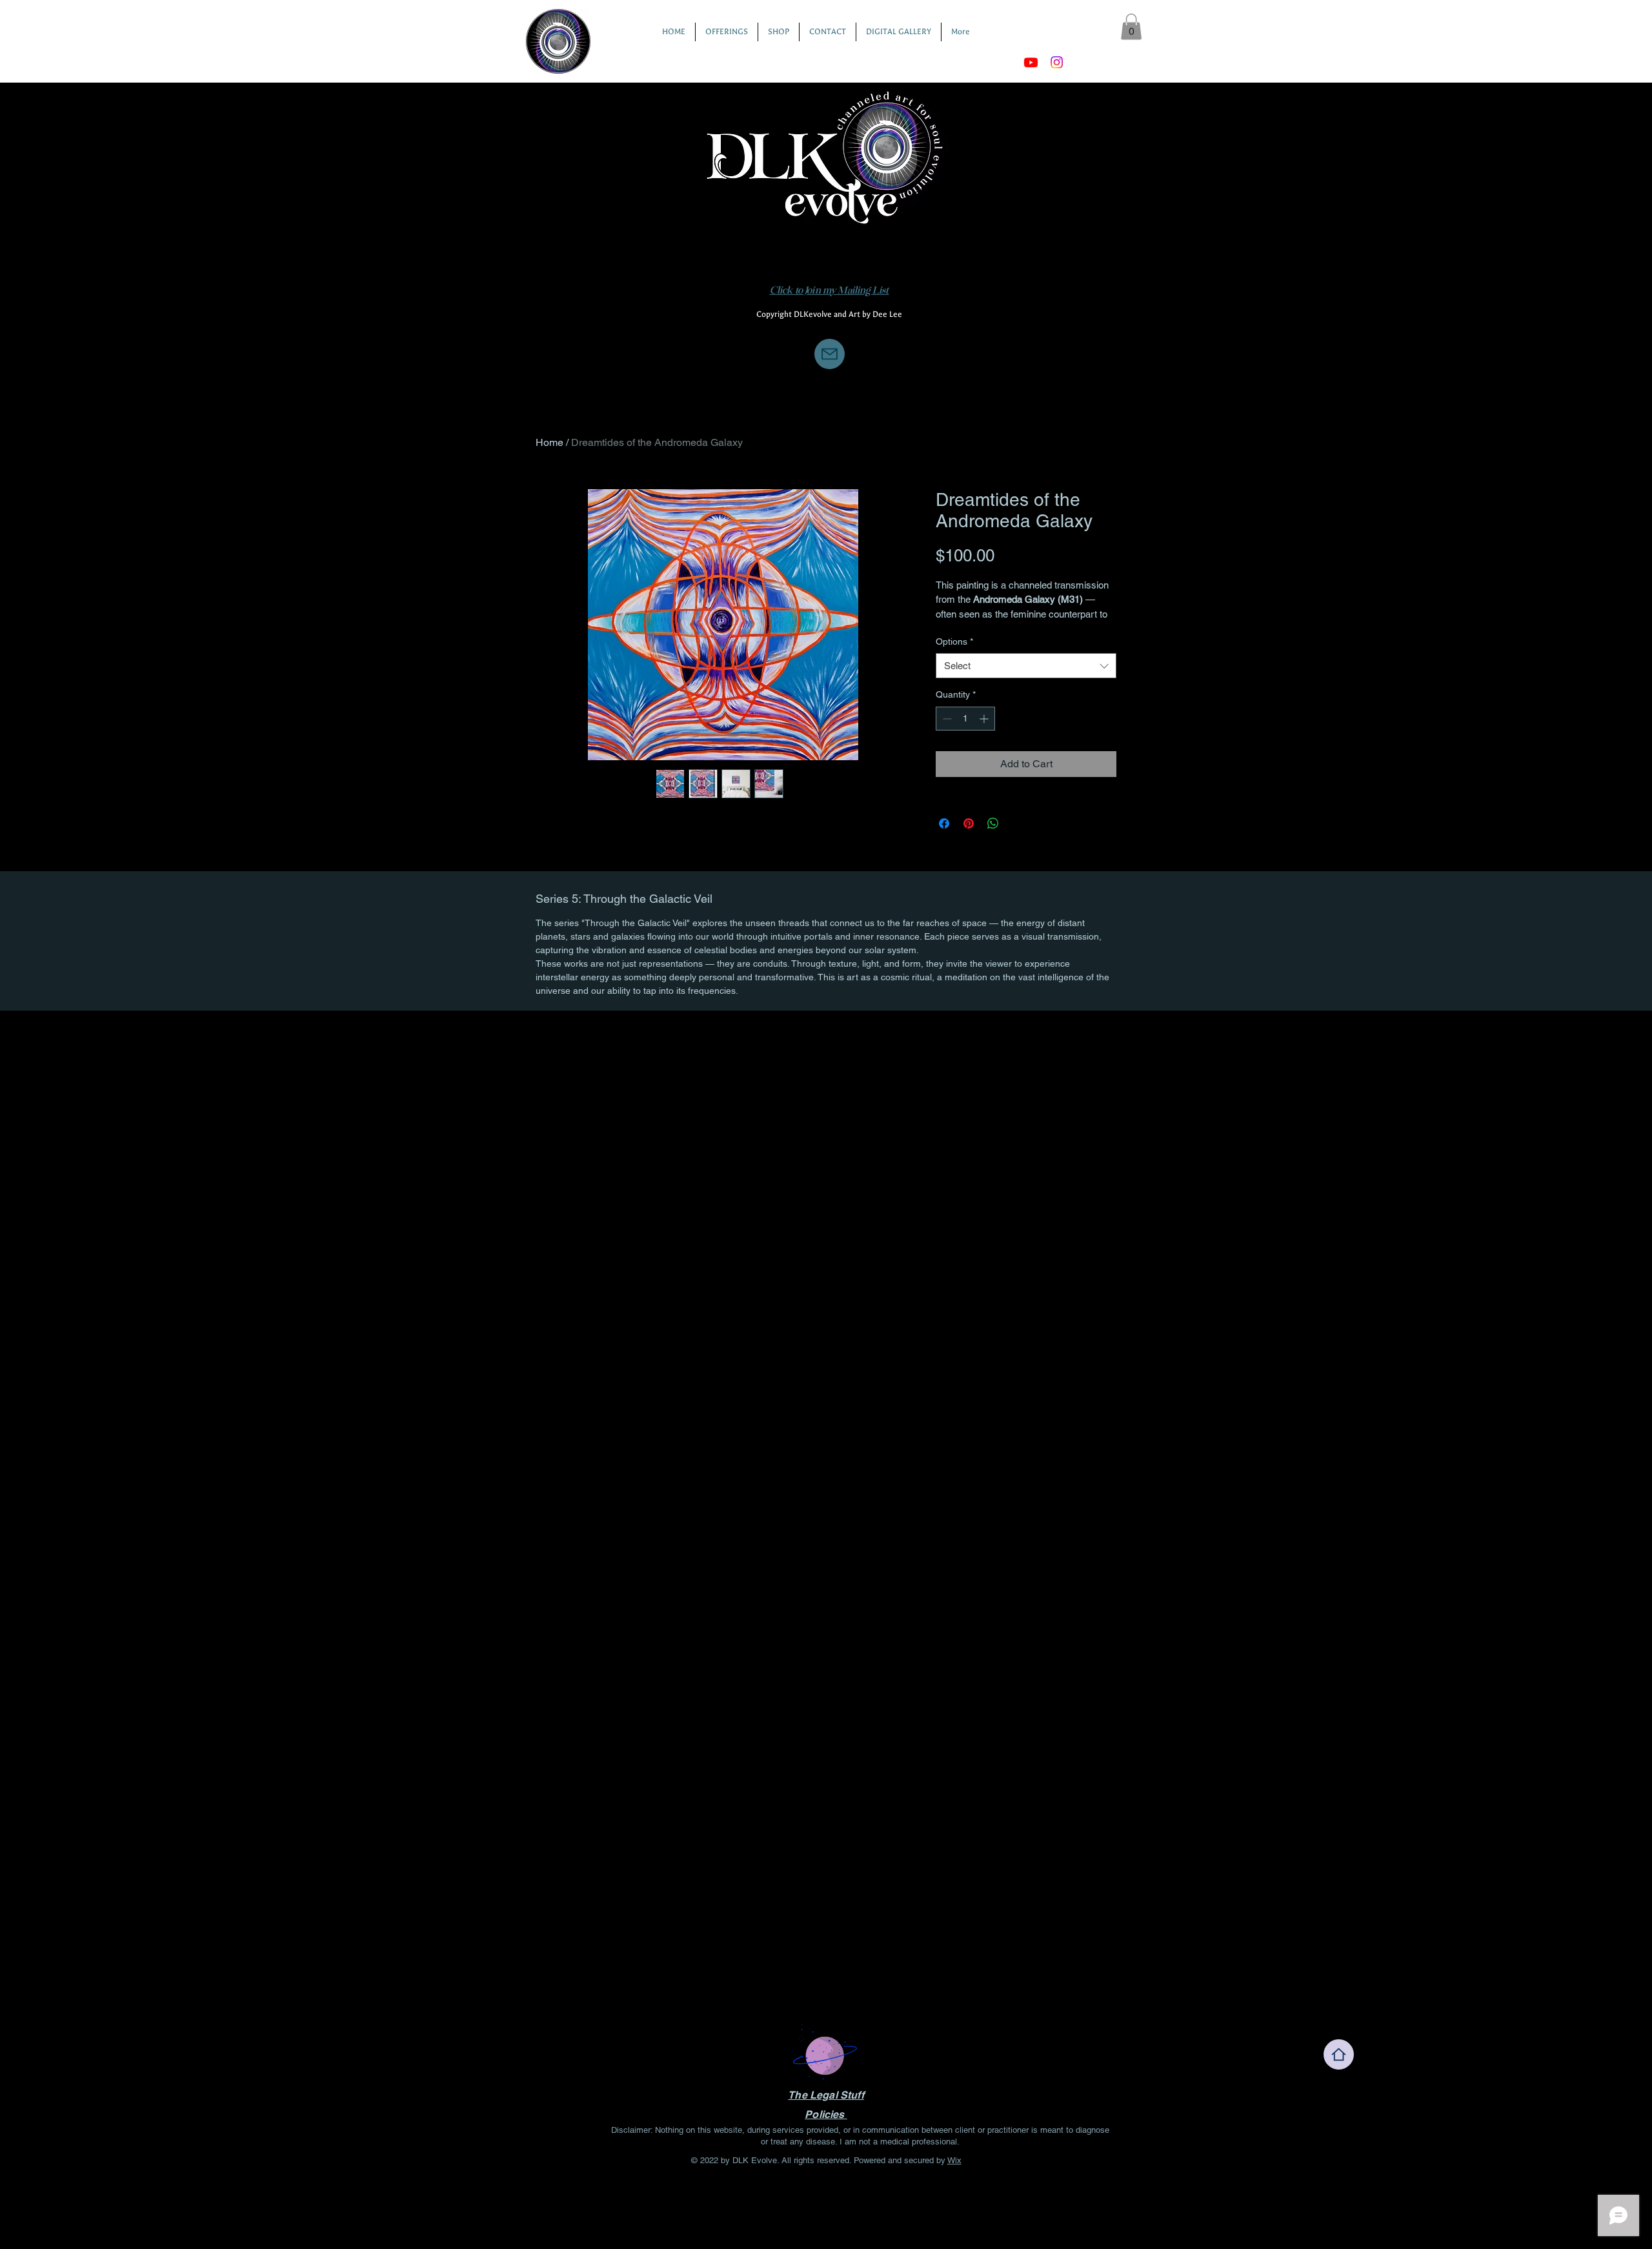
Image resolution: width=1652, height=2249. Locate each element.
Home (549, 442)
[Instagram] (1057, 62)
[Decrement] (946, 719)
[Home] (1339, 2054)
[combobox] (1026, 666)
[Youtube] (1031, 62)
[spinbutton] (965, 719)
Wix (954, 2160)
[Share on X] (1018, 823)
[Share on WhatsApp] (993, 823)
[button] (1131, 27)
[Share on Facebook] (944, 823)
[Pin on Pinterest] (969, 823)
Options (954, 641)
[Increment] (985, 719)
